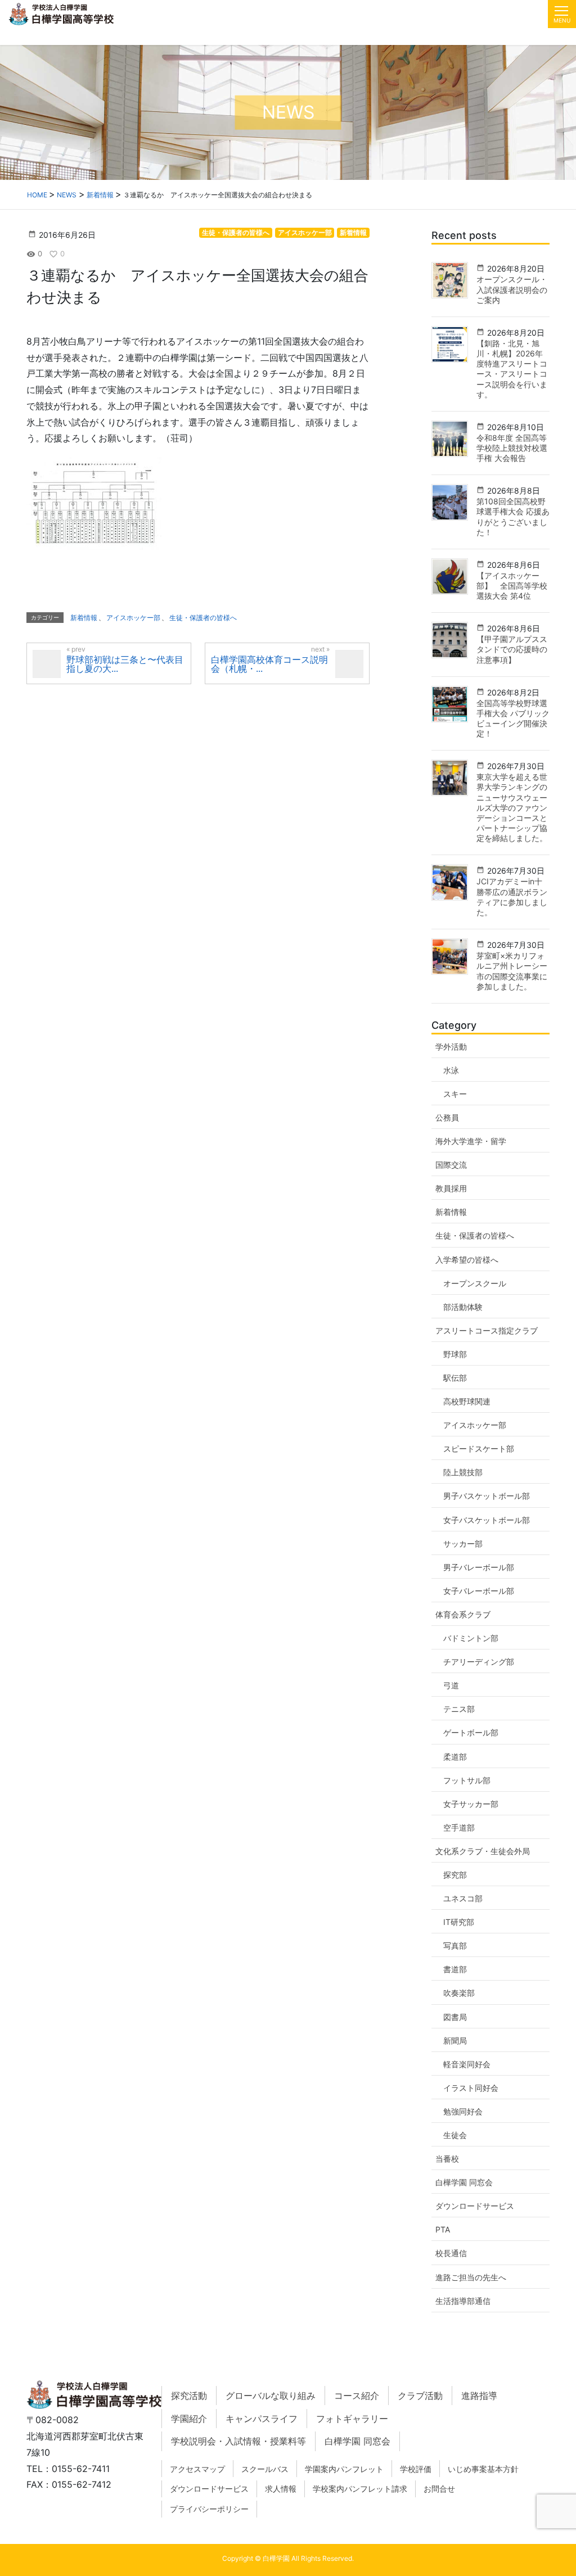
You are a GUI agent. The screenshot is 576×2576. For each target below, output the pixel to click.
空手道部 (459, 1827)
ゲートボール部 (471, 1732)
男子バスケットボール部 (487, 1496)
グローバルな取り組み (271, 2396)
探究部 (455, 1875)
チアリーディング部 (479, 1662)
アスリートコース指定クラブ (487, 1330)
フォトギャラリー (352, 2419)
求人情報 (281, 2489)
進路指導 (479, 2396)
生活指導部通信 (463, 2301)
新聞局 (455, 2041)
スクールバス (265, 2469)
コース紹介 (357, 2396)
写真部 (455, 1945)
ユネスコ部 (463, 1898)
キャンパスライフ (262, 2419)
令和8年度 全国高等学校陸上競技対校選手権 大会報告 (512, 448)
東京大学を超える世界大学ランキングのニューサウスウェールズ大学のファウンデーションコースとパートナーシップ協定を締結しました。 (512, 807)
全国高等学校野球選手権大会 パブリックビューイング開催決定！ (513, 718)
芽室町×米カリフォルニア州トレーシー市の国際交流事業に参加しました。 (512, 971)
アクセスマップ (197, 2469)
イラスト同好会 (471, 2088)
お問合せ (439, 2489)
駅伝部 (455, 1378)
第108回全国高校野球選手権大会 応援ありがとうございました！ (513, 517)
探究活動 (189, 2396)
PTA (443, 2229)
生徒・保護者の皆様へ (236, 232)
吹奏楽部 (459, 1993)
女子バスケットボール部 (487, 1520)
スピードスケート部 (479, 1449)
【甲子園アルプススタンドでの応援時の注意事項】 (512, 649)
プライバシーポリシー (209, 2509)
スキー (455, 1094)
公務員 (447, 1117)
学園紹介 (189, 2419)
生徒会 (455, 2135)
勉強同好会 (463, 2111)
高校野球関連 (467, 1401)
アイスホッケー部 (305, 232)
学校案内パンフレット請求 (360, 2489)
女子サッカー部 (471, 1804)
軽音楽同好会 (467, 2064)
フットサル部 (467, 1780)
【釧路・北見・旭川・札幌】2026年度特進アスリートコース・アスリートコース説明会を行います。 (512, 369)
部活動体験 (463, 1307)
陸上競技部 (463, 1472)
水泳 (451, 1070)
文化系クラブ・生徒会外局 (483, 1851)
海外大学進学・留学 (471, 1141)
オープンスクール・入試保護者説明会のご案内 (512, 289)
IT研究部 (459, 1922)
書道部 (455, 1969)
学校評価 (416, 2469)
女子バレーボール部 (479, 1591)
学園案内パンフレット (344, 2469)
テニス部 (459, 1709)
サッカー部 (463, 1544)
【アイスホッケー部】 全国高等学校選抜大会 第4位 (512, 586)
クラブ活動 (420, 2396)
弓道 (451, 1685)
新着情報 (353, 232)
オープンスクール (475, 1283)
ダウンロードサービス (475, 2206)
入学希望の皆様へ (467, 1260)
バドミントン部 (471, 1638)
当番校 (447, 2159)
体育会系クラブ (463, 1614)
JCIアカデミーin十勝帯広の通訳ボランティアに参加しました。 (512, 897)
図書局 (455, 2017)
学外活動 (451, 1047)
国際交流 (451, 1165)
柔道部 (455, 1757)
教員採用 (451, 1188)
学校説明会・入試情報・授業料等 (238, 2441)
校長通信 (451, 2253)
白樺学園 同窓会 (464, 2182)
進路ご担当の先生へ (471, 2277)
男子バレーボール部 (479, 1567)
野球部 (455, 1354)
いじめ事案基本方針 (483, 2469)
